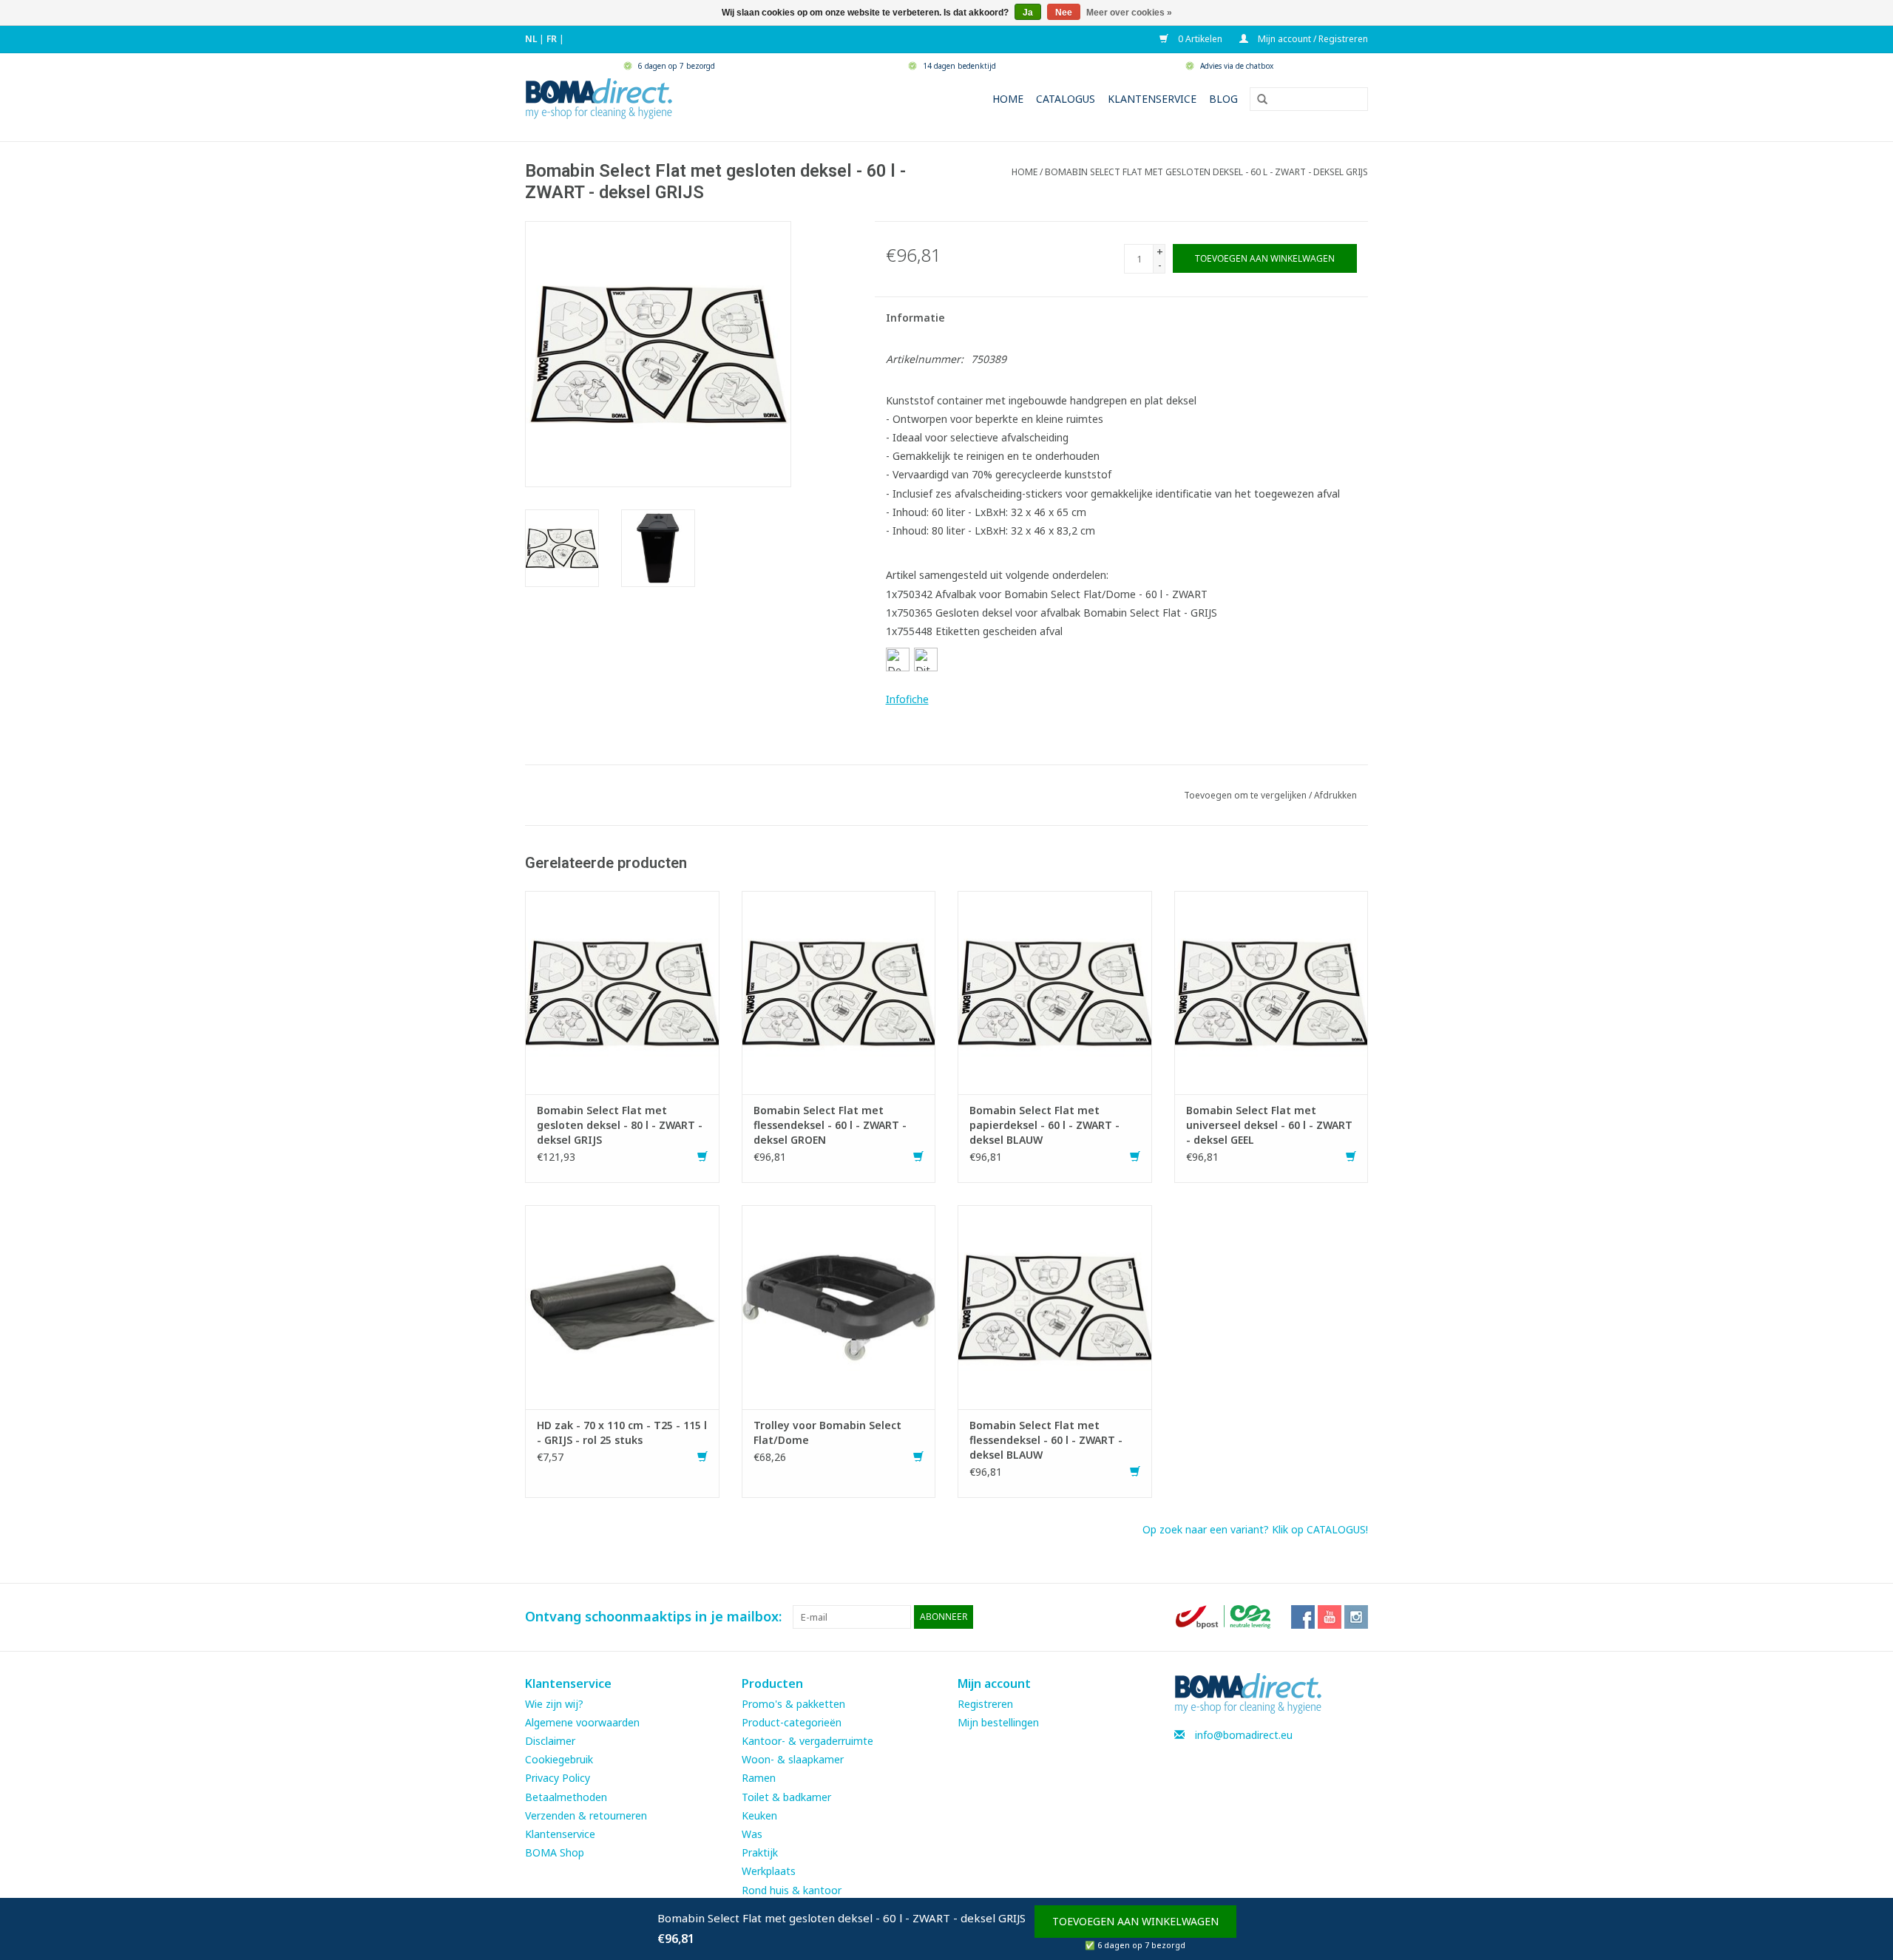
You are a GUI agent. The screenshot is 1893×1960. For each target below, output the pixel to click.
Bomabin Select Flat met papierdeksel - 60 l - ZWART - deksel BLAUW (1044, 1125)
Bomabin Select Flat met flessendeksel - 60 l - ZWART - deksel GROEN (830, 1125)
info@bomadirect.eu (1244, 1735)
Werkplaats (769, 1871)
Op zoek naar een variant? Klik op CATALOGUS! (1255, 1529)
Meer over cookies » (1129, 13)
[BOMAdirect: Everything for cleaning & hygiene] (599, 97)
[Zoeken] (1257, 100)
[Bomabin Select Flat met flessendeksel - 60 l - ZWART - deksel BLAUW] (1055, 1306)
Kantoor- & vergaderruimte (807, 1741)
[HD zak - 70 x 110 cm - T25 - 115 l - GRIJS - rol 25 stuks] (622, 1306)
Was (752, 1834)
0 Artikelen (1199, 39)
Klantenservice (1152, 99)
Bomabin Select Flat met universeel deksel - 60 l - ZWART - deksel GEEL (1269, 1125)
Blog (1223, 99)
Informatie (915, 318)
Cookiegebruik (559, 1759)
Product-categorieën (792, 1722)
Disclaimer (550, 1741)
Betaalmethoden (566, 1797)
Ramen (759, 1778)
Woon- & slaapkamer (793, 1759)
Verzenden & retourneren (586, 1815)
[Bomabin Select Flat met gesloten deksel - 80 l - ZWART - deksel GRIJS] (622, 991)
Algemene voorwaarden (582, 1722)
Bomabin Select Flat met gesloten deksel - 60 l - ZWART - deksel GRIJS (1206, 172)
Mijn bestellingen (998, 1722)
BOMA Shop (555, 1852)
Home (1008, 99)
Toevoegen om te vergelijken (1246, 795)
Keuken (759, 1815)
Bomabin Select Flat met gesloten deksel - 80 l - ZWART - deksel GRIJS (620, 1125)
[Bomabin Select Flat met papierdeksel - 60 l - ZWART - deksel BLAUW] (1055, 991)
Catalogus (1066, 99)
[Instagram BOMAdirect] (1356, 1617)
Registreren (985, 1704)
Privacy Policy (558, 1778)
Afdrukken (1335, 795)
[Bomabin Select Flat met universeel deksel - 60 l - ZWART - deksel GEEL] (1271, 991)
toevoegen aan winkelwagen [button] (1135, 1921)
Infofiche (907, 699)
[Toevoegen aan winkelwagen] (702, 1157)
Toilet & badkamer (786, 1797)
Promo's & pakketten (793, 1704)
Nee (1064, 13)
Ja (1028, 13)
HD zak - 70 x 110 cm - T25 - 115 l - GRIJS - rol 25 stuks (622, 1432)
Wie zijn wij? (554, 1704)
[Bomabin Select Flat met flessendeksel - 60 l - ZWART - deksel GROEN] (839, 991)
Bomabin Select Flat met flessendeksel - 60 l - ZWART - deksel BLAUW (1046, 1440)
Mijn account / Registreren (1312, 39)
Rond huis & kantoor (792, 1890)
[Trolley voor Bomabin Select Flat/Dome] (839, 1306)
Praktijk (760, 1852)
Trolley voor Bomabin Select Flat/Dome (827, 1432)
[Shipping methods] (1225, 1616)
